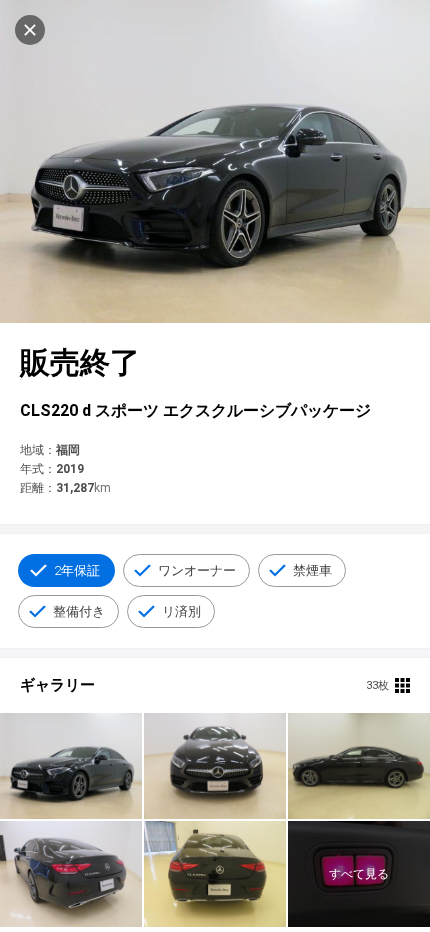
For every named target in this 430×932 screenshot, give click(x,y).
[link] (71, 766)
